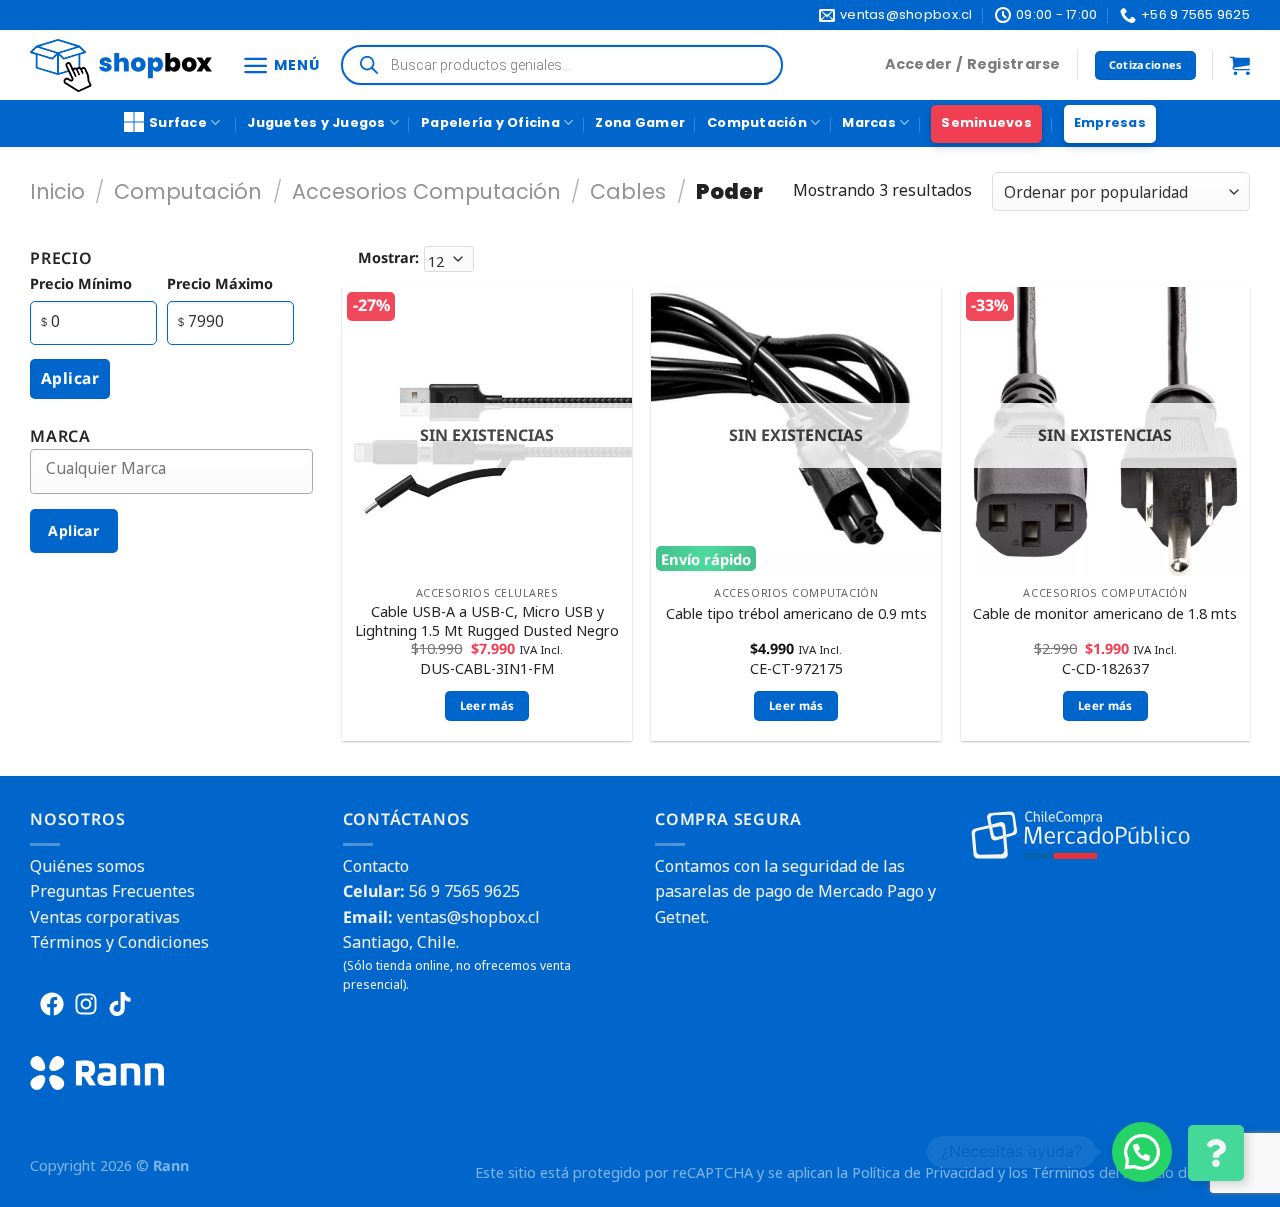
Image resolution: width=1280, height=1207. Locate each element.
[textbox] (186, 468)
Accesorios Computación (426, 191)
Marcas (869, 122)
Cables (628, 191)
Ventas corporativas (105, 917)
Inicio (57, 191)
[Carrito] (1240, 65)
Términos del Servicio (1103, 1172)
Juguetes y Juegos (316, 122)
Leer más (487, 705)
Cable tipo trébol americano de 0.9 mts (796, 614)
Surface (178, 122)
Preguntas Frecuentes (112, 891)
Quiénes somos (87, 866)
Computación (757, 122)
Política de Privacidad (923, 1172)
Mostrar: (388, 257)
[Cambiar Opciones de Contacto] (1216, 1153)
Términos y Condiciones (119, 942)
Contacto (376, 866)
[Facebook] (52, 1004)
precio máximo (220, 283)
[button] (1142, 1152)
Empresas (1110, 122)
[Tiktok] (120, 1004)
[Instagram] (86, 1004)
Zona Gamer (640, 122)
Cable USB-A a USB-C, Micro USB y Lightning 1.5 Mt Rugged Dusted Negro (487, 621)
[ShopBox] (121, 65)
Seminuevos (986, 122)
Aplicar (70, 378)
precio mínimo (81, 283)
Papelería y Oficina (490, 122)
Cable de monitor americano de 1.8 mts (1105, 614)
